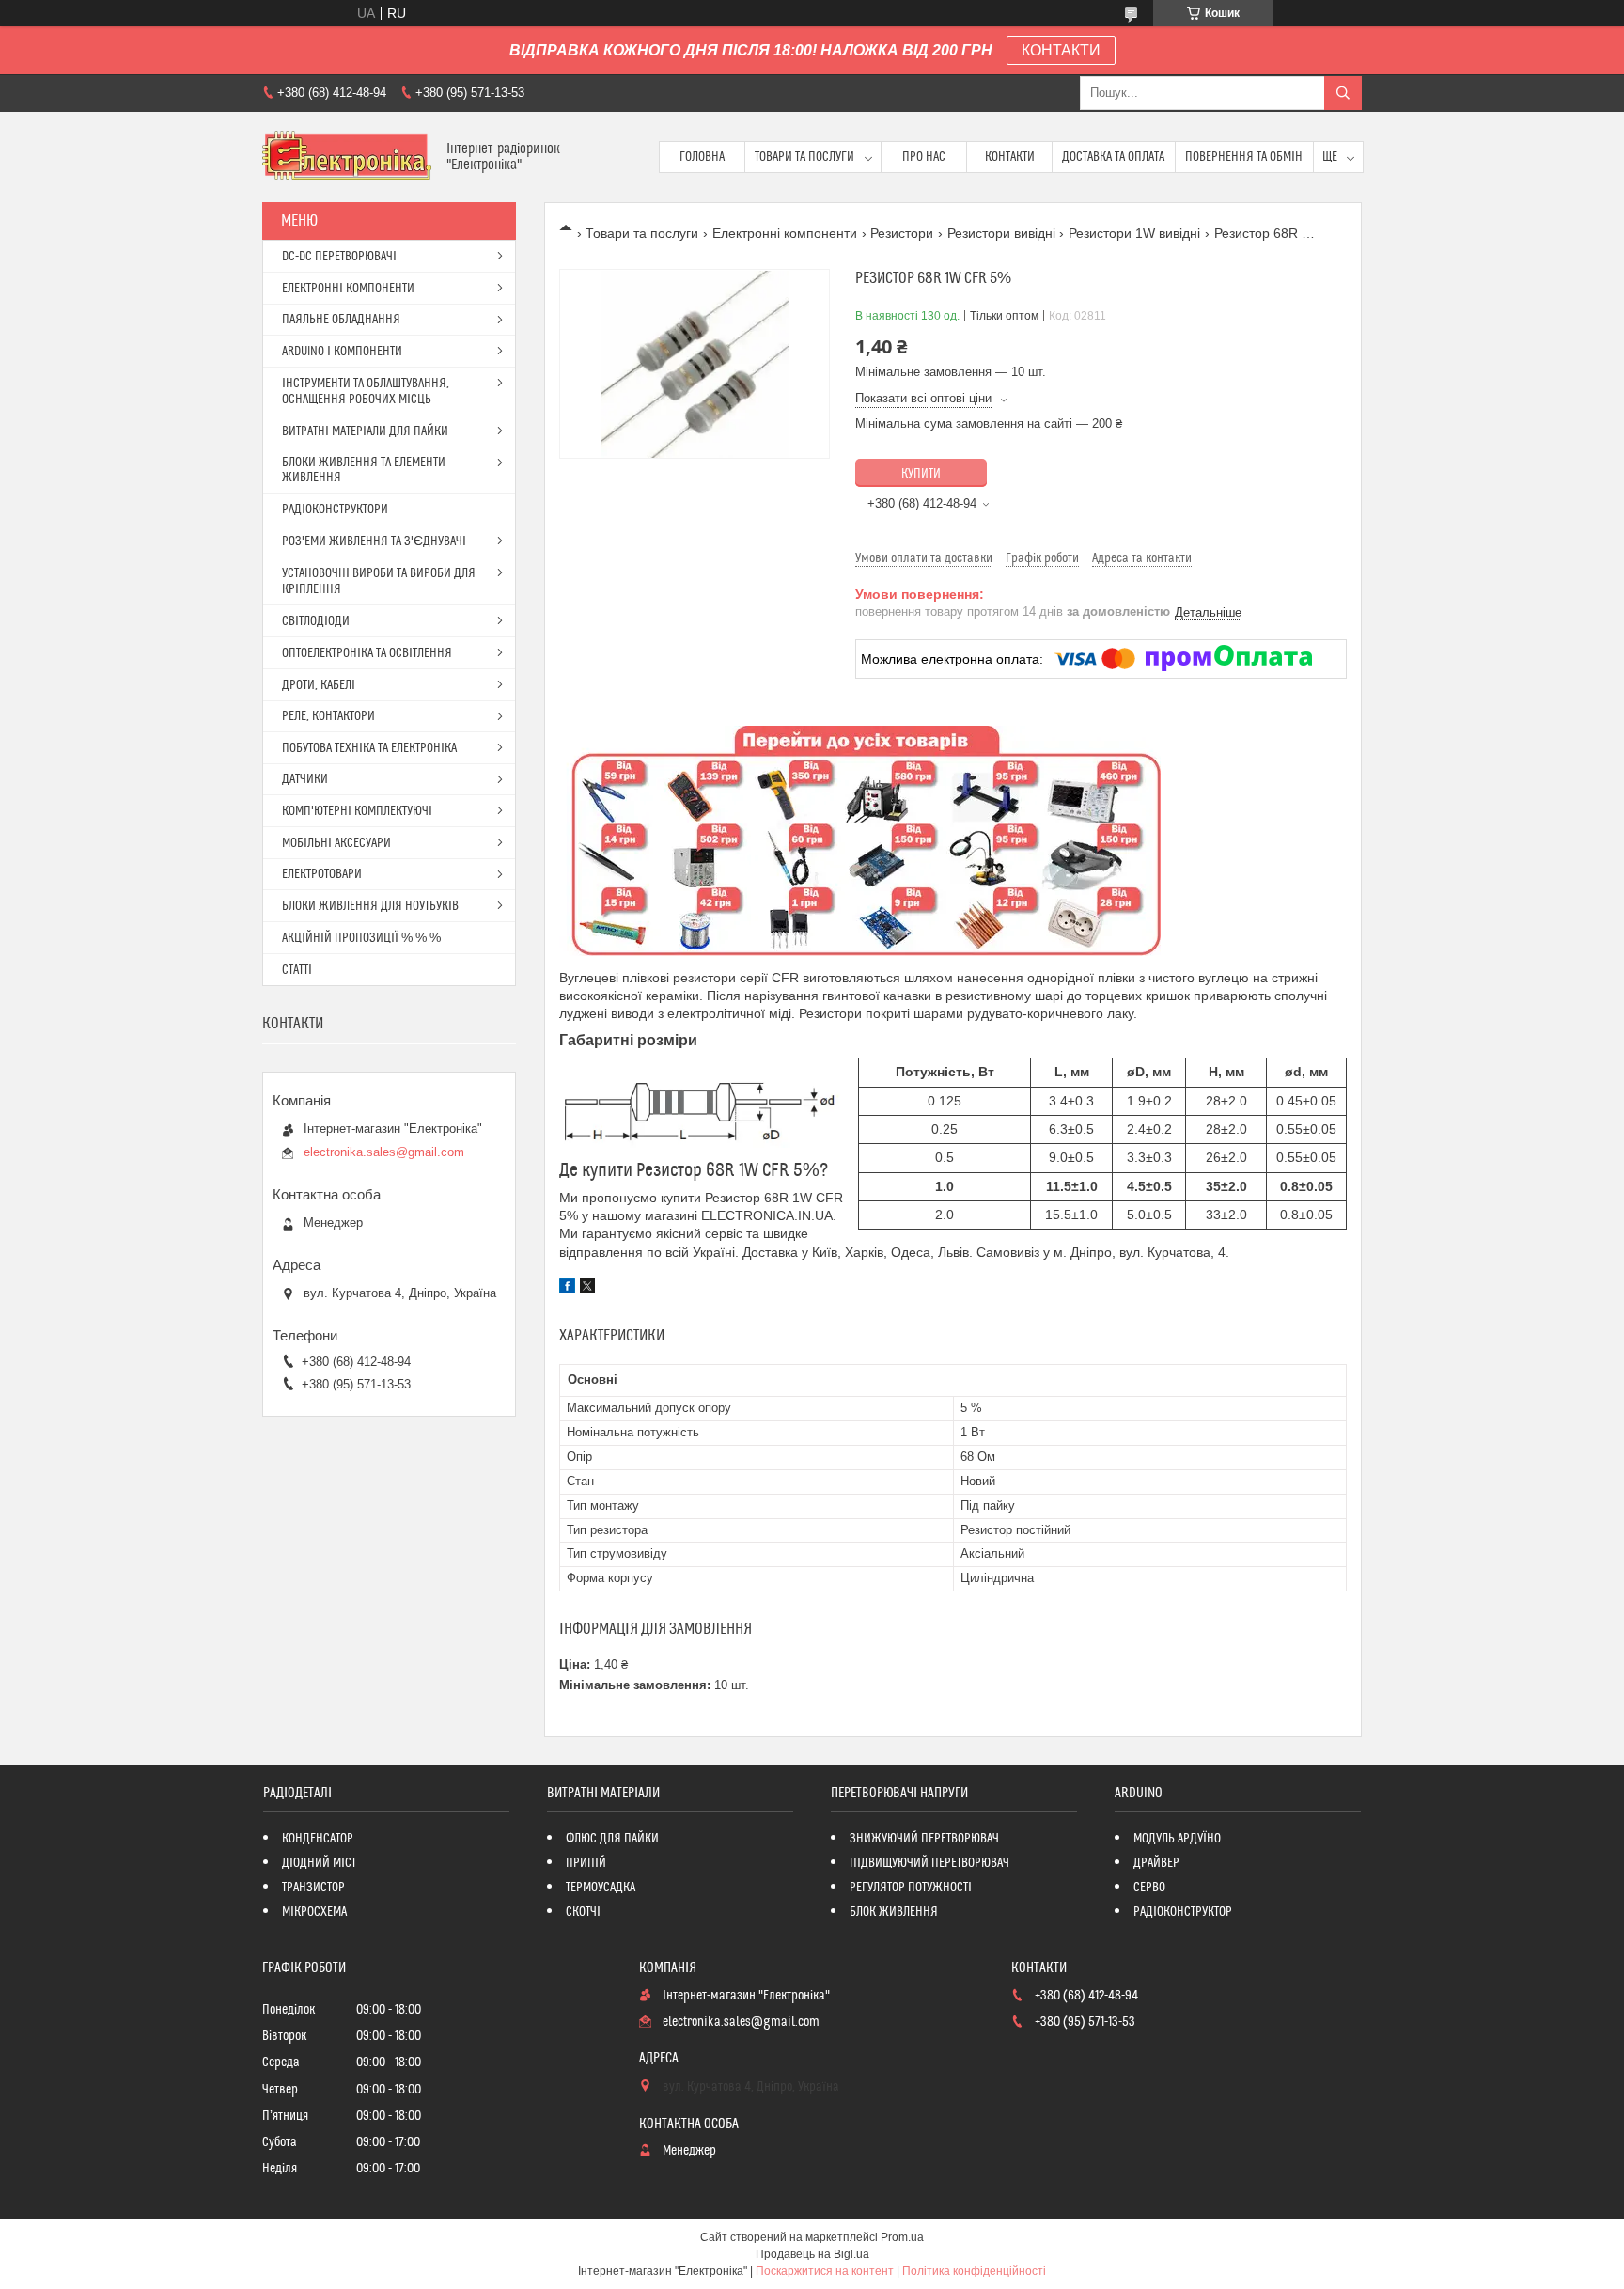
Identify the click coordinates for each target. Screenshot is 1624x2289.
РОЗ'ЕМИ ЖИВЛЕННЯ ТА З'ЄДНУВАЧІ (374, 541)
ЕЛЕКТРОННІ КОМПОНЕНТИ (348, 289)
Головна (702, 157)
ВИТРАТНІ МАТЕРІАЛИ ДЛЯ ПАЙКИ (365, 431)
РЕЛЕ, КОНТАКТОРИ (328, 716)
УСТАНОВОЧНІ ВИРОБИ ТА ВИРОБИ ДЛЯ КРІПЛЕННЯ (379, 581)
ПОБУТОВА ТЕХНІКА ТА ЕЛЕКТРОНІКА (369, 748)
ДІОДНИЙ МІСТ (319, 1863)
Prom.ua (902, 2237)
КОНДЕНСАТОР (318, 1839)
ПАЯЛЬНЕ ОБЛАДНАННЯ (341, 320)
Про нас (924, 157)
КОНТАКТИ (1061, 50)
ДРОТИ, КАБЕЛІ (319, 685)
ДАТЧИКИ (305, 779)
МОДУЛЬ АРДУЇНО (1177, 1839)
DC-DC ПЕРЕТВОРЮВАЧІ (339, 257)
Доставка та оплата (1113, 157)
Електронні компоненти (785, 233)
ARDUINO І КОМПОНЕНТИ (342, 352)
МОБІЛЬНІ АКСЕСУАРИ (336, 843)
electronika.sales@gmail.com (384, 1152)
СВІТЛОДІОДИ (316, 621)
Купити (921, 474)
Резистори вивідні (1001, 233)
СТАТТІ (297, 970)
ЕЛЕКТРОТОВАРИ (322, 874)
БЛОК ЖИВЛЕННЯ (894, 1912)
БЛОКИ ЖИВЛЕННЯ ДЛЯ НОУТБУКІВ (370, 906)
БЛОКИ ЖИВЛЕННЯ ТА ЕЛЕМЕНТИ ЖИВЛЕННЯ (364, 470)
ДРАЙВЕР (1156, 1863)
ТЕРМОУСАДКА (601, 1888)
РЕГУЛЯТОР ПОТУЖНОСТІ (911, 1888)
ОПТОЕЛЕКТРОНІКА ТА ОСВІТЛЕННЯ (367, 653)
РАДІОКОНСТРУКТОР (1183, 1912)
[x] (587, 1289)
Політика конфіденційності (974, 2271)
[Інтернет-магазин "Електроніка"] (347, 157)
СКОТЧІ (583, 1912)
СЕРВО (1149, 1888)
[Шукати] (1343, 93)
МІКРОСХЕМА (314, 1912)
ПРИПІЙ (586, 1863)
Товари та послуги (804, 157)
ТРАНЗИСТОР (313, 1888)
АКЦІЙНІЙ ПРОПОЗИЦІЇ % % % (361, 938)
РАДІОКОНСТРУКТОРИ (335, 510)
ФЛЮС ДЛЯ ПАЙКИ (612, 1839)
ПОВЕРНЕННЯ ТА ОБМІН (1244, 157)
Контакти (1010, 157)
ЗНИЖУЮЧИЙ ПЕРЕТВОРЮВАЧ (924, 1839)
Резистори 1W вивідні (1134, 233)
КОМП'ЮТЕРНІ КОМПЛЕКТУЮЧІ (357, 811)
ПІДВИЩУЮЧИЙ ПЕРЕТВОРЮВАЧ (929, 1863)
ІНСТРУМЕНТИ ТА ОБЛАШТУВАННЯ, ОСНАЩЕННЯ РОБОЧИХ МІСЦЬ (366, 392)
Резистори (902, 233)
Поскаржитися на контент (825, 2271)
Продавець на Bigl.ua (812, 2254)
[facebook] (567, 1289)
